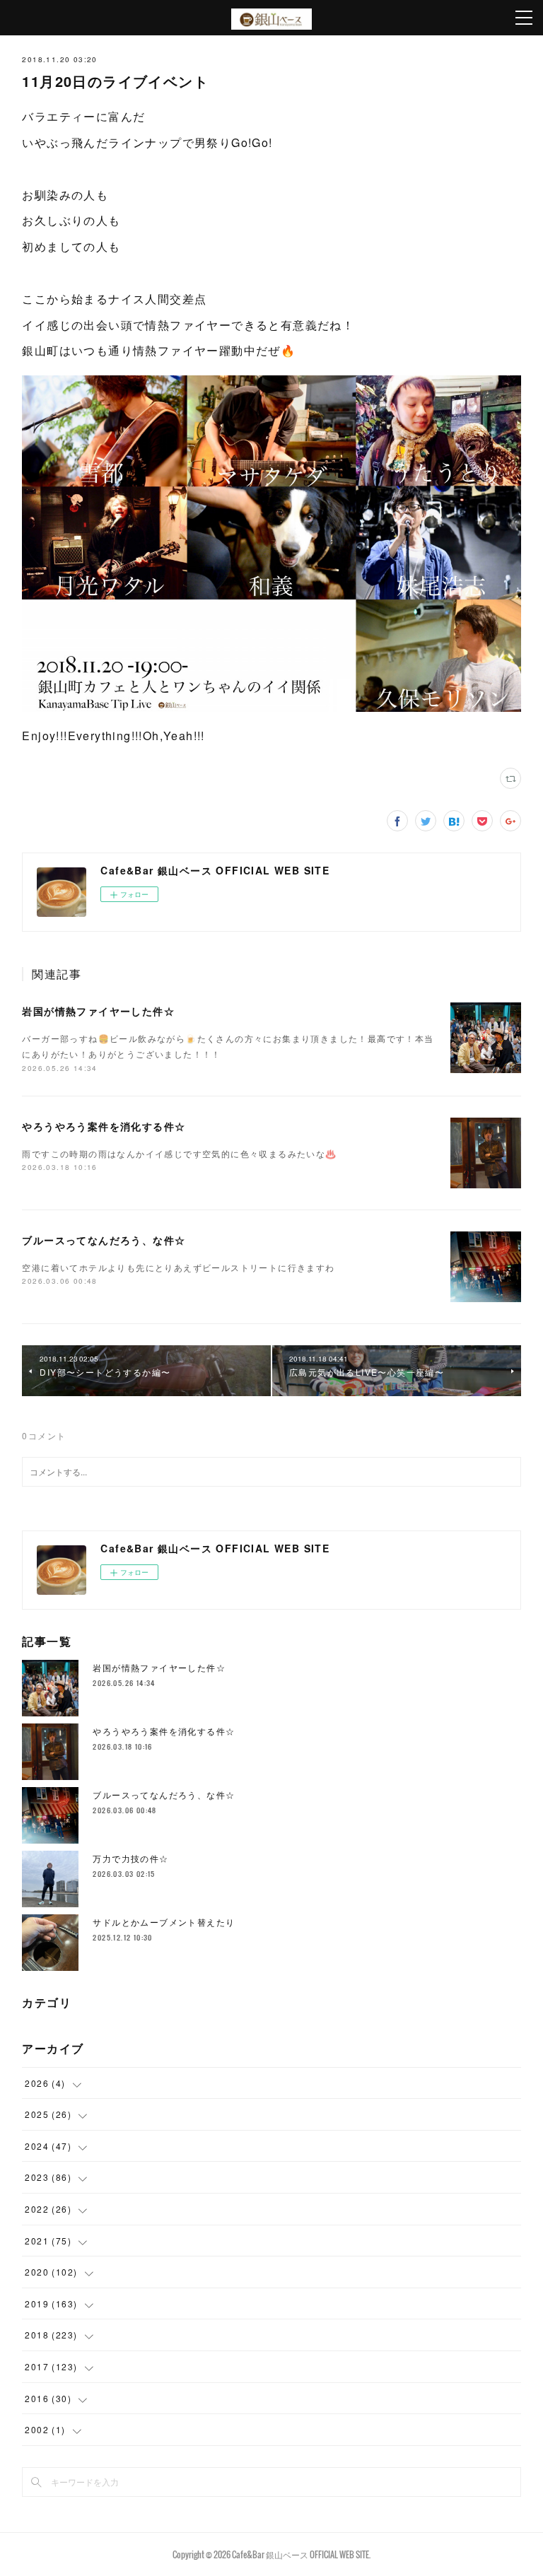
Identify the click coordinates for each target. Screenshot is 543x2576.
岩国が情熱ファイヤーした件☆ (98, 1011)
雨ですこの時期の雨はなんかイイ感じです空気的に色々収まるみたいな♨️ (179, 1153)
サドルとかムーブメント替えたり (164, 1922)
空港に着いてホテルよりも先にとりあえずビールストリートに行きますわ (178, 1267)
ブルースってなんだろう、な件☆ (104, 1240)
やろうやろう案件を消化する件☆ (104, 1126)
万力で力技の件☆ (130, 1858)
